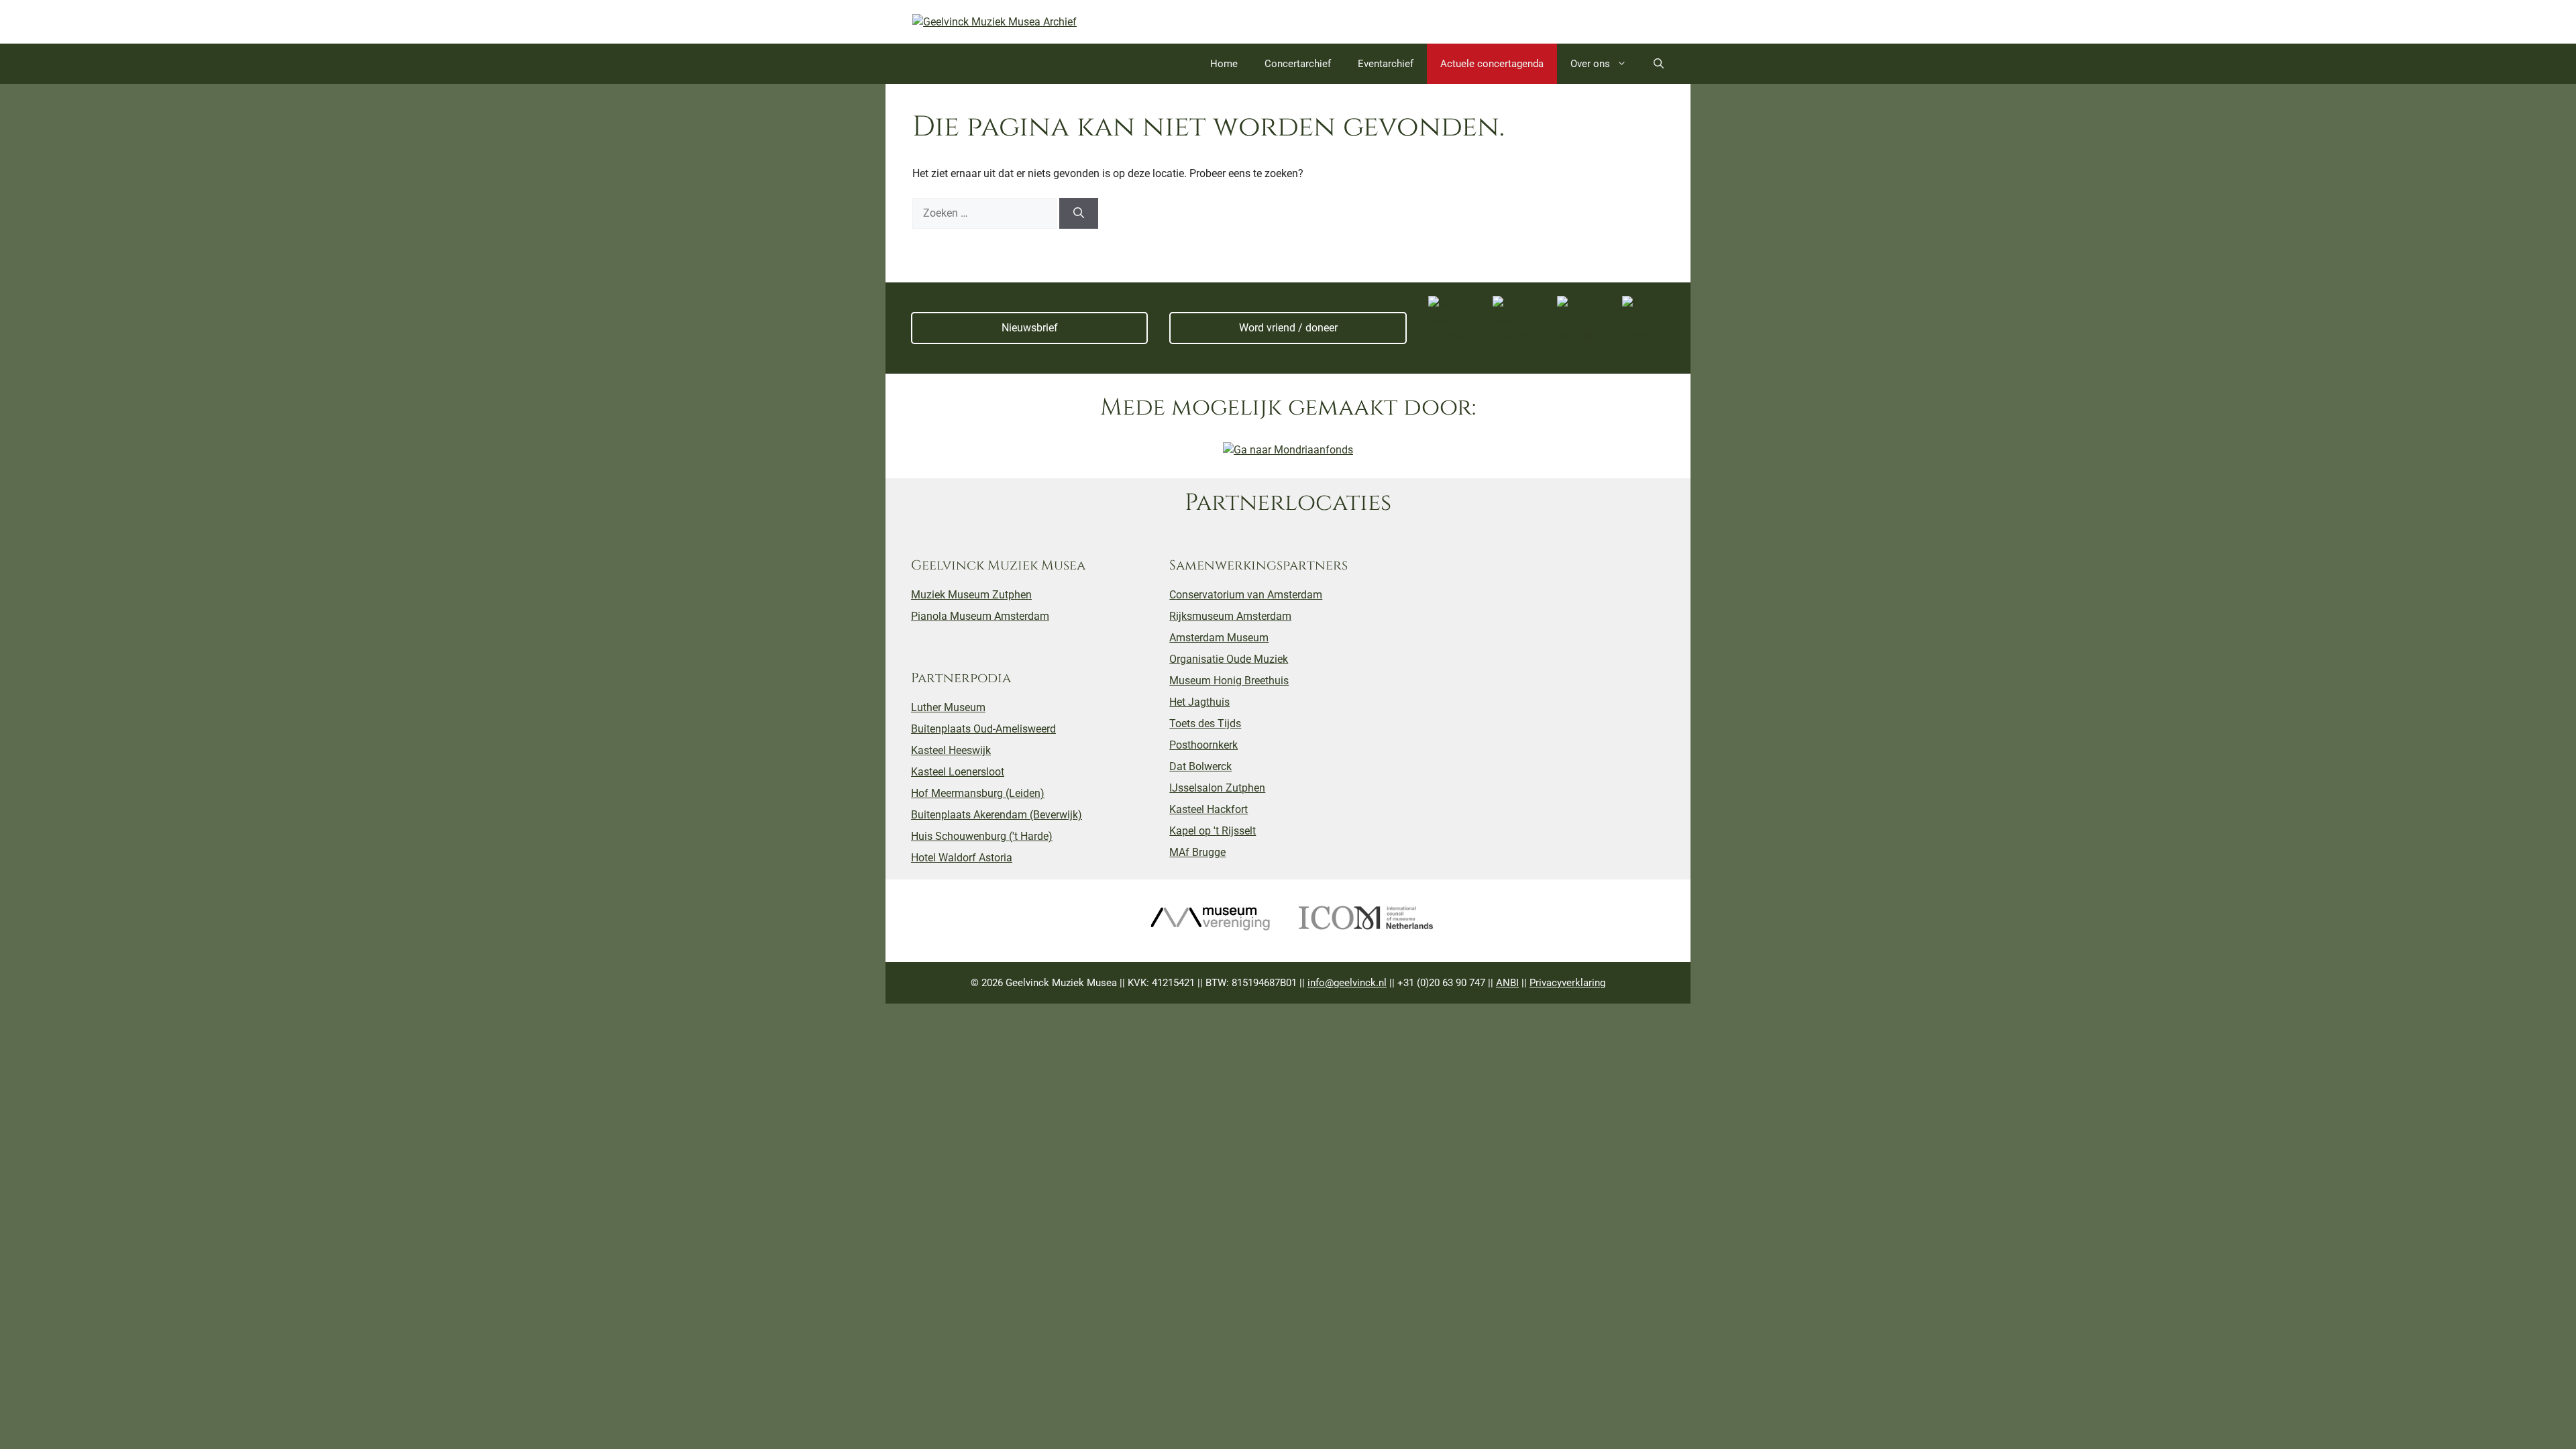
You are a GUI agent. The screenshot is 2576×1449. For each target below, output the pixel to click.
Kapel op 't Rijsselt (1213, 831)
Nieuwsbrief (1030, 328)
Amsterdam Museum (1219, 638)
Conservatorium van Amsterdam (1246, 595)
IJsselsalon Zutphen (1217, 788)
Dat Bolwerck (1200, 766)
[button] (1659, 64)
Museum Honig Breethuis (1229, 681)
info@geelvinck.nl (1347, 983)
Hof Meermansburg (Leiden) (978, 793)
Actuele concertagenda (1492, 64)
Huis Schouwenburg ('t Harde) (982, 836)
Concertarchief (1298, 64)
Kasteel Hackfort (1209, 809)
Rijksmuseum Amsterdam (1230, 616)
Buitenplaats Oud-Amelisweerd (983, 729)
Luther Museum (948, 707)
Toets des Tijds (1205, 723)
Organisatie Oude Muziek (1229, 659)
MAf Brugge (1197, 852)
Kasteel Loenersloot (958, 772)
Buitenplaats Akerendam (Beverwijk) (997, 815)
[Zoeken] (1079, 213)
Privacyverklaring (1567, 983)
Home (1224, 64)
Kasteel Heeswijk (951, 750)
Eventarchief (1386, 64)
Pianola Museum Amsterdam (980, 616)
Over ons (1590, 64)
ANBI (1507, 983)
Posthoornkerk (1203, 745)
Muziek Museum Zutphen (971, 595)
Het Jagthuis (1199, 702)
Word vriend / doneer (1288, 328)
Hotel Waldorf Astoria (962, 858)
